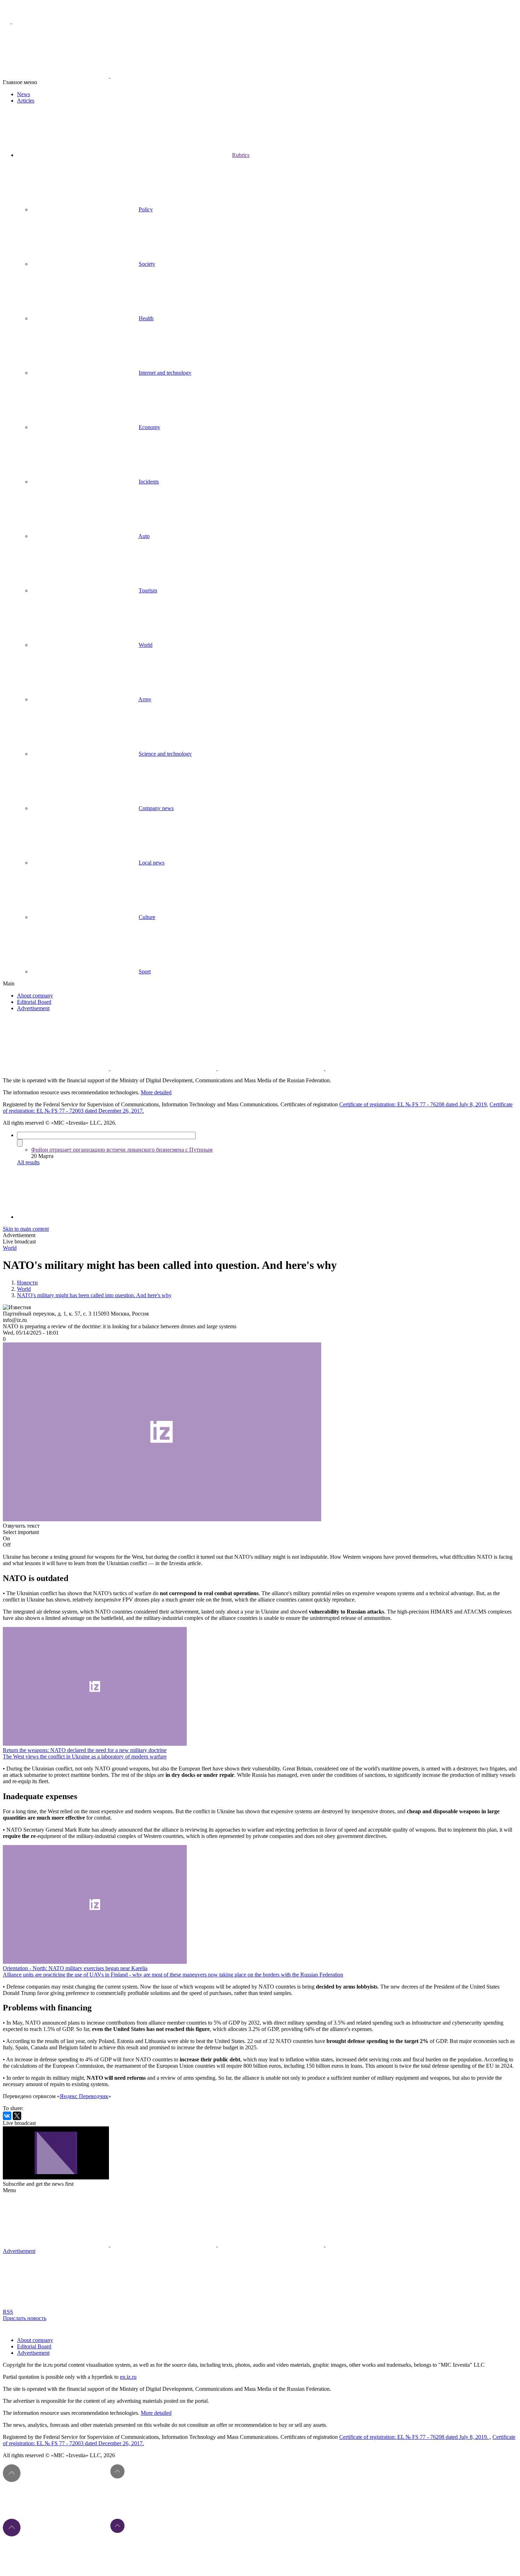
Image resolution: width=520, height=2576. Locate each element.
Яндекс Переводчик (84, 2096)
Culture (147, 917)
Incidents (149, 482)
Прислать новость (25, 2318)
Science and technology (165, 754)
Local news (152, 863)
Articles (26, 101)
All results (28, 1162)
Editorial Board (34, 1002)
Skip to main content (26, 1229)
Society (147, 264)
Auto (144, 536)
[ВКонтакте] (7, 2116)
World (146, 645)
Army (145, 699)
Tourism (148, 590)
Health (146, 318)
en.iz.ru (128, 2377)
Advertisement (33, 1008)
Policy (146, 209)
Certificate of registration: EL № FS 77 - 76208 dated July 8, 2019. (414, 2437)
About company (35, 996)
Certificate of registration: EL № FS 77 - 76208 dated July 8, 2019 (413, 1104)
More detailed (156, 1092)
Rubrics (241, 155)
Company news (156, 808)
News (24, 94)
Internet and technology (165, 373)
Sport (145, 971)
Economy (149, 427)
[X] (17, 2116)
